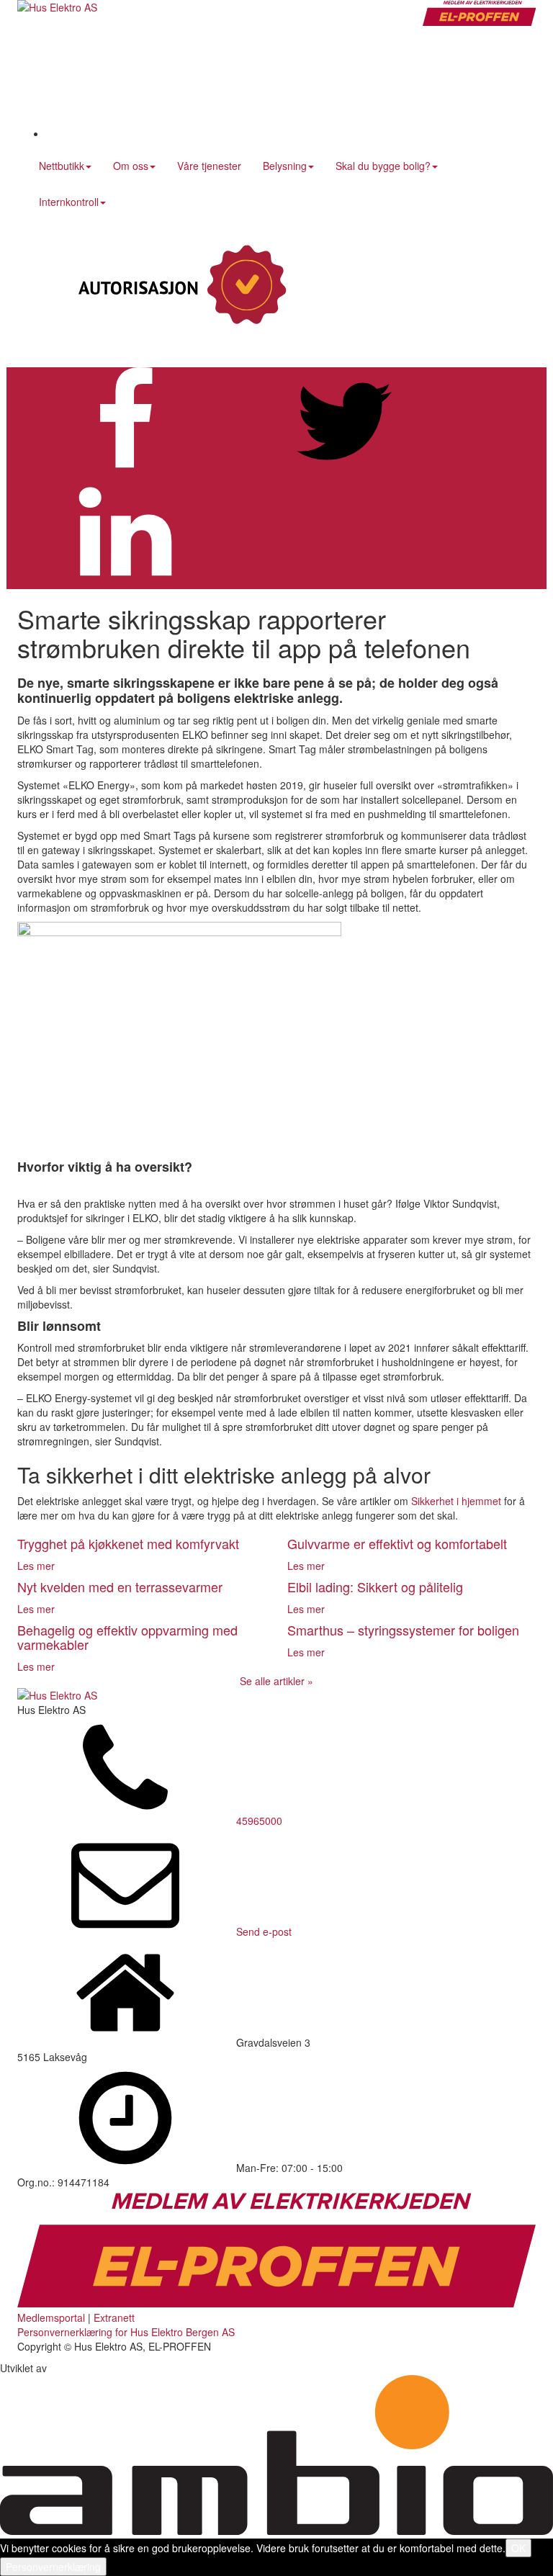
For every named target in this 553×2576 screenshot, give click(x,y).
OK (518, 2548)
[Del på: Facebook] (125, 471)
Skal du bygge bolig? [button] (383, 166)
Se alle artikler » (276, 1681)
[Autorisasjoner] (179, 286)
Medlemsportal (51, 2317)
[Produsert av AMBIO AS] (276, 2531)
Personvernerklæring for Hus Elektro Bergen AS (126, 2332)
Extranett (114, 2317)
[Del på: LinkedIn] (125, 582)
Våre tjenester (209, 166)
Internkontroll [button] (69, 202)
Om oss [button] (131, 166)
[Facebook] (154, 133)
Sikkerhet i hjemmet (456, 1501)
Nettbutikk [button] (62, 166)
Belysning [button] (285, 166)
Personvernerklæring (53, 2567)
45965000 (259, 1821)
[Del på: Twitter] (344, 471)
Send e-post (264, 1931)
